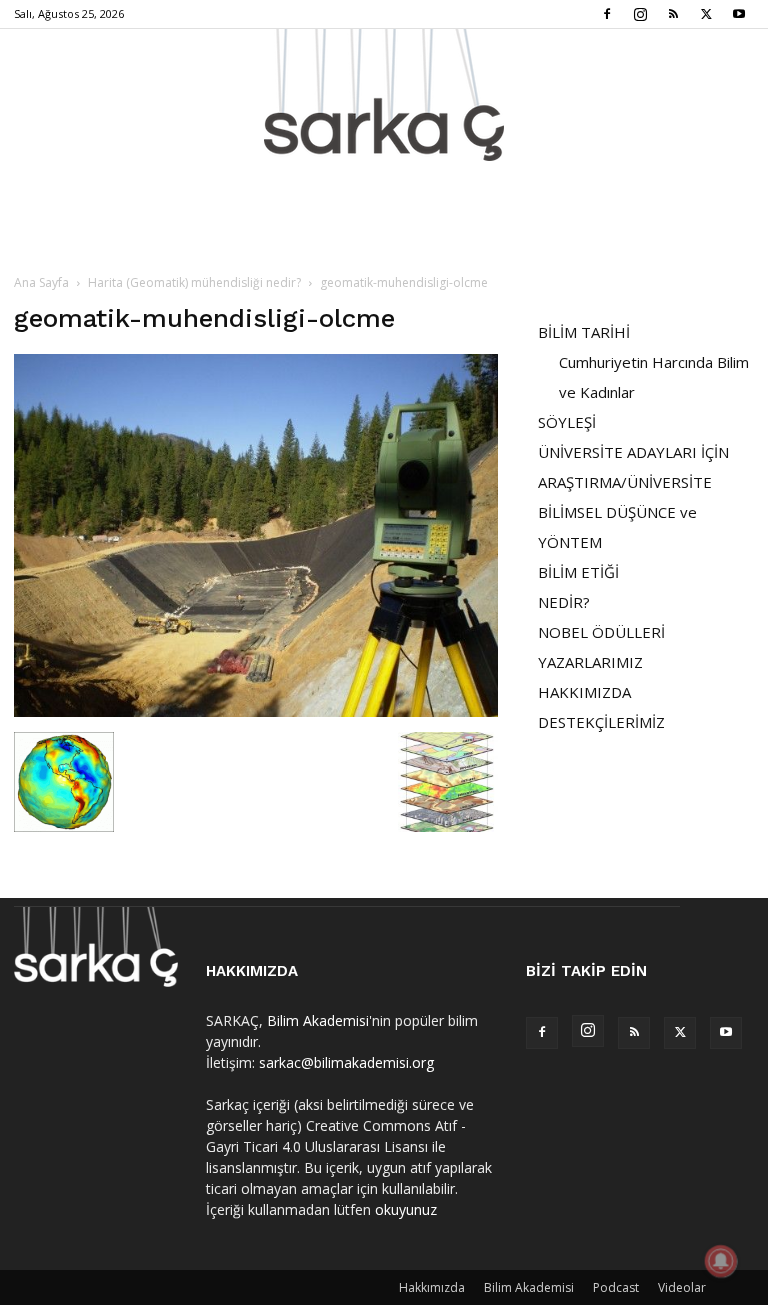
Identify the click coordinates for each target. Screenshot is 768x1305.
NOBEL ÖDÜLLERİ (601, 632)
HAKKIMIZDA (584, 692)
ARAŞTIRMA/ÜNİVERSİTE (625, 482)
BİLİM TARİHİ (584, 332)
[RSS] (673, 14)
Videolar (682, 1287)
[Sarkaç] (384, 95)
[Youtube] (739, 14)
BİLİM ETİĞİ (578, 572)
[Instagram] (640, 14)
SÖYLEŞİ (567, 422)
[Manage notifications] (721, 1261)
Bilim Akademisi (318, 1020)
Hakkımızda (432, 1287)
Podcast (616, 1287)
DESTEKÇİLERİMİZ (601, 722)
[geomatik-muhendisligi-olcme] (256, 711)
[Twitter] (706, 14)
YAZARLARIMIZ (590, 662)
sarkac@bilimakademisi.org (346, 1062)
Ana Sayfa (41, 282)
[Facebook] (607, 14)
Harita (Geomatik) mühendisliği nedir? (194, 282)
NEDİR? (564, 602)
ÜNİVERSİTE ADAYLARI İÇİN (633, 452)
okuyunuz (406, 1209)
